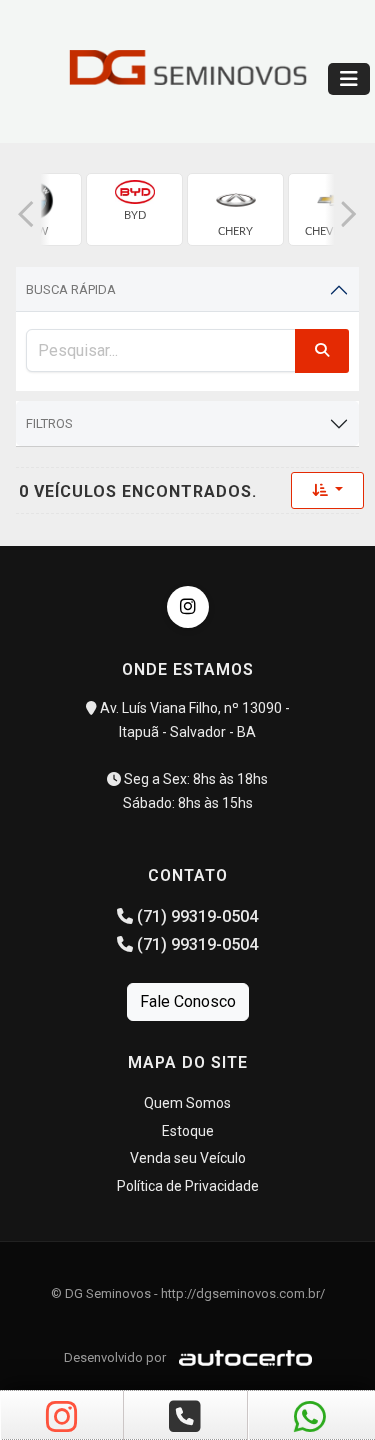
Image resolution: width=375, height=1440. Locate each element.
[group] (134, 209)
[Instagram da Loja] (62, 1418)
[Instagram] (188, 607)
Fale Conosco (188, 1001)
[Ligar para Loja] (185, 1418)
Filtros (49, 423)
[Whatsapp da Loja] (310, 1418)
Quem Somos (187, 1103)
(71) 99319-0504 (195, 916)
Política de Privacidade (188, 1186)
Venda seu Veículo (188, 1158)
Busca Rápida (71, 289)
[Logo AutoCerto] (240, 1357)
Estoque (188, 1131)
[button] (26, 214)
